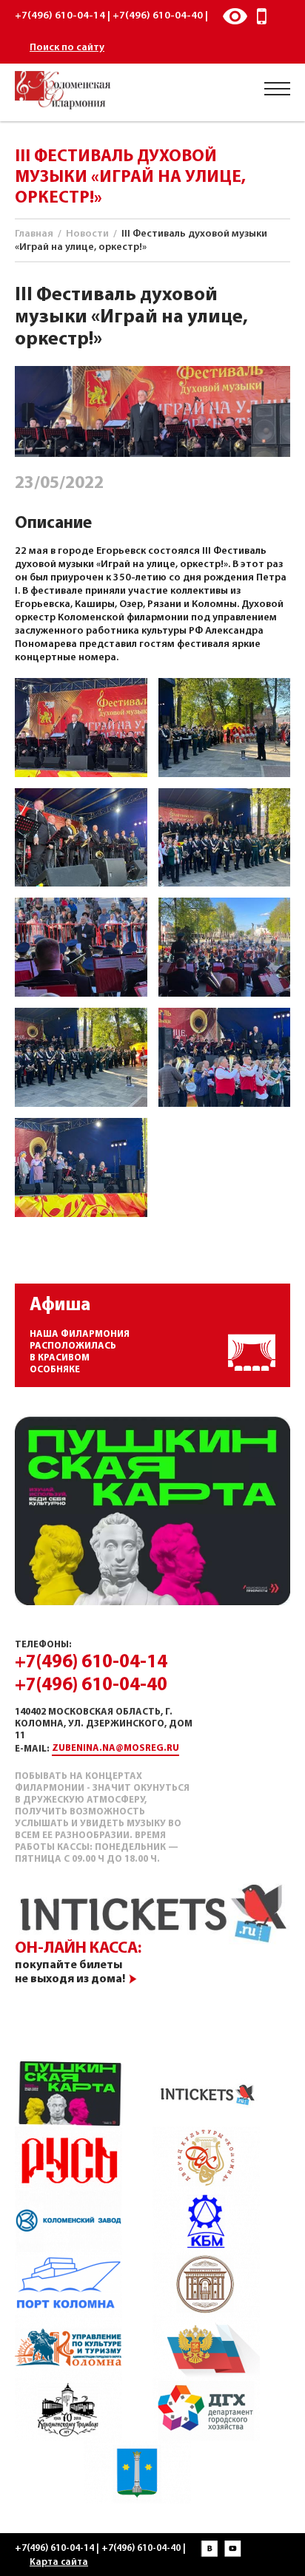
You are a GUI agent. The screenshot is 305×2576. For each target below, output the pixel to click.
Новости (87, 234)
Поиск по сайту (67, 48)
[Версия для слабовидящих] (235, 16)
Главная (34, 234)
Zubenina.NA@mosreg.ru (115, 1748)
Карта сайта (59, 2562)
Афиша (60, 1305)
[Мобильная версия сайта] (262, 16)
